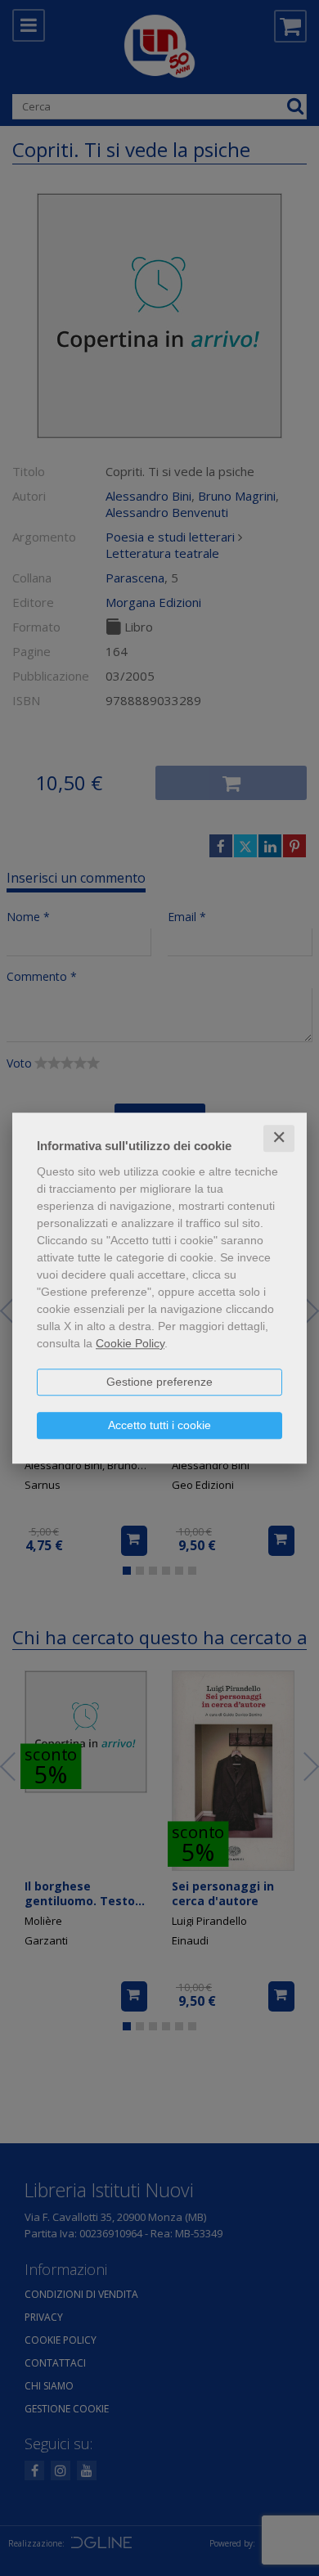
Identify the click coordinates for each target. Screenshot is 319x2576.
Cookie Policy (130, 1343)
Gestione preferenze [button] (159, 1382)
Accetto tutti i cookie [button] (159, 1425)
